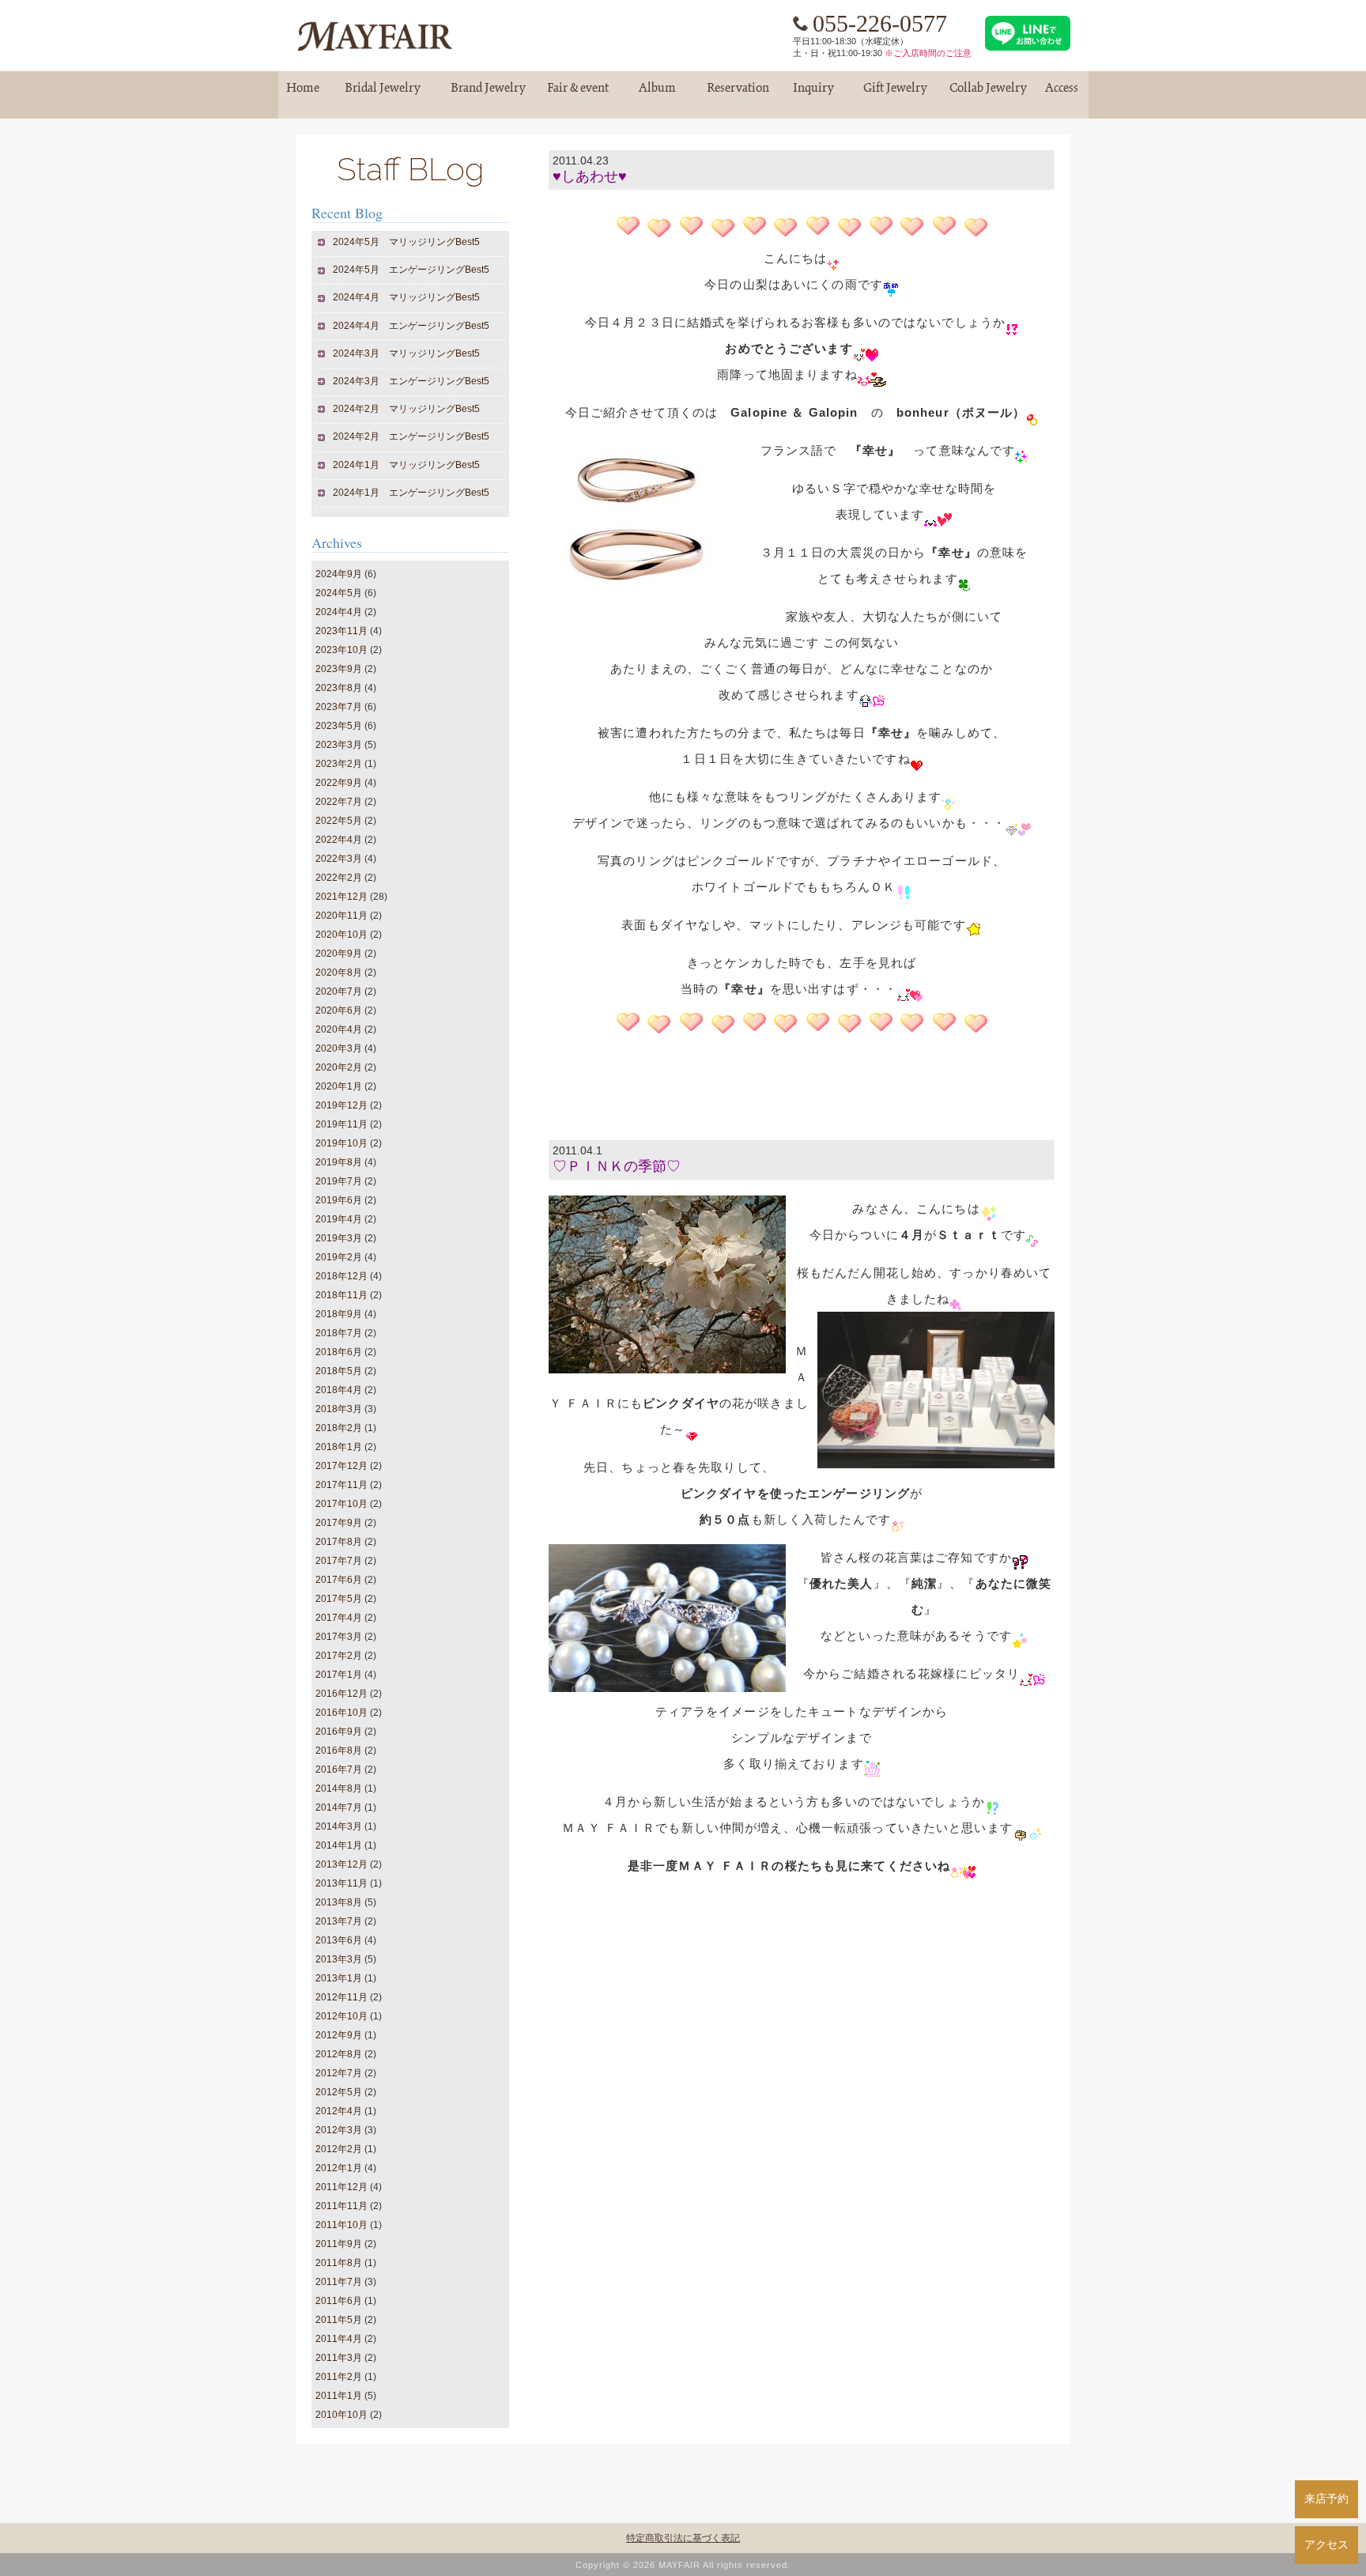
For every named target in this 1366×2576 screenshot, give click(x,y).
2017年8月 (339, 1542)
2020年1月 (339, 1086)
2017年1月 (339, 1675)
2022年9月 (339, 783)
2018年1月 (339, 1447)
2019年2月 (339, 1257)
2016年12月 (341, 1694)
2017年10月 (341, 1504)
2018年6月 (339, 1352)
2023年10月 (341, 650)
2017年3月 (339, 1637)
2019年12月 (341, 1105)
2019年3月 (339, 1238)
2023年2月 (339, 764)
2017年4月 (339, 1618)
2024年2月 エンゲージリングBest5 (411, 436)
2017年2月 (339, 1656)
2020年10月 (341, 935)
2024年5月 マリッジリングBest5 (407, 242)
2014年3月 (339, 1826)
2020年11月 (341, 916)
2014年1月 (339, 1845)
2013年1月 (339, 1978)
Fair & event (578, 94)
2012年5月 (339, 2092)
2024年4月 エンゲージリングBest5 (411, 326)
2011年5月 (339, 2320)
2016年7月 (339, 1770)
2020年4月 (339, 1029)
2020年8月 (339, 973)
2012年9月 (339, 2035)
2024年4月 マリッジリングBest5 (407, 297)
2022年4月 (339, 840)
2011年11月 (341, 2206)
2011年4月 (339, 2339)
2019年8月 (339, 1162)
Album (658, 94)
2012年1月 (339, 2168)
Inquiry (813, 94)
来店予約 (1326, 2499)
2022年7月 (339, 802)
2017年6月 (339, 1580)
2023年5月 (339, 726)
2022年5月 (339, 821)
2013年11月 (341, 1883)
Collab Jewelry (988, 94)
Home (303, 94)
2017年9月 (339, 1523)
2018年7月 (339, 1333)
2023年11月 (341, 631)
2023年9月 (339, 669)
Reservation (738, 94)
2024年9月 (339, 574)
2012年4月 (339, 2111)
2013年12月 (341, 1864)
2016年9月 (339, 1732)
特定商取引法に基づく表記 (683, 2538)
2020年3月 (339, 1048)
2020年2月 (339, 1067)
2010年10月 (341, 2415)
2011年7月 (339, 2282)
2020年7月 (339, 991)
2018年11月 (341, 1295)
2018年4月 (339, 1390)
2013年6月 (339, 1940)
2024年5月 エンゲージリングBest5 (411, 270)
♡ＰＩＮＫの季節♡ (617, 1166)
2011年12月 (341, 2187)
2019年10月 (341, 1143)
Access (1062, 94)
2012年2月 (339, 2149)
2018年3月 (339, 1409)
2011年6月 (339, 2301)
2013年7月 (339, 1921)
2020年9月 (339, 954)
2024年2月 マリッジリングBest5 (407, 409)
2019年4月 (339, 1219)
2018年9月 (339, 1314)
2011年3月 (339, 2358)
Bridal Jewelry (383, 94)
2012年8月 (339, 2054)
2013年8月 (339, 1902)
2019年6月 (339, 1200)
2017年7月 (339, 1561)
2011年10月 (341, 2225)
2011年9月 (339, 2244)
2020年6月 (339, 1010)
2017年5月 (339, 1599)
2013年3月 (339, 1959)
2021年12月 (341, 897)
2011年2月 (339, 2377)
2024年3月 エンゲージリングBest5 (411, 381)
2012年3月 (339, 2130)
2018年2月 (339, 1428)
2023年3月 (339, 745)
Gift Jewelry (896, 94)
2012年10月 (341, 2016)
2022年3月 (339, 859)
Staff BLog (410, 169)
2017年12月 (341, 1466)
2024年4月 (339, 612)
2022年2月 (339, 878)
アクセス (1326, 2544)
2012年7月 (339, 2073)
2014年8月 (339, 1788)
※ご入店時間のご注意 (928, 53)
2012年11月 (341, 1997)
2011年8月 (339, 2263)
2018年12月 (341, 1276)
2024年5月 (339, 593)
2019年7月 (339, 1181)
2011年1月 (339, 2396)
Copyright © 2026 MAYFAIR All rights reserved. (683, 2565)
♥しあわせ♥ (590, 176)
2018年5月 (339, 1371)
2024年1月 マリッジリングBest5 (407, 465)
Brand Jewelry (489, 94)
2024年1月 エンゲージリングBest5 (411, 493)
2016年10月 (341, 1713)
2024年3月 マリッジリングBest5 (407, 353)
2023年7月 (339, 707)
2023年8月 (339, 688)
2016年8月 (339, 1751)
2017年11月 (341, 1485)
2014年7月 (339, 1807)
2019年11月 (341, 1124)
